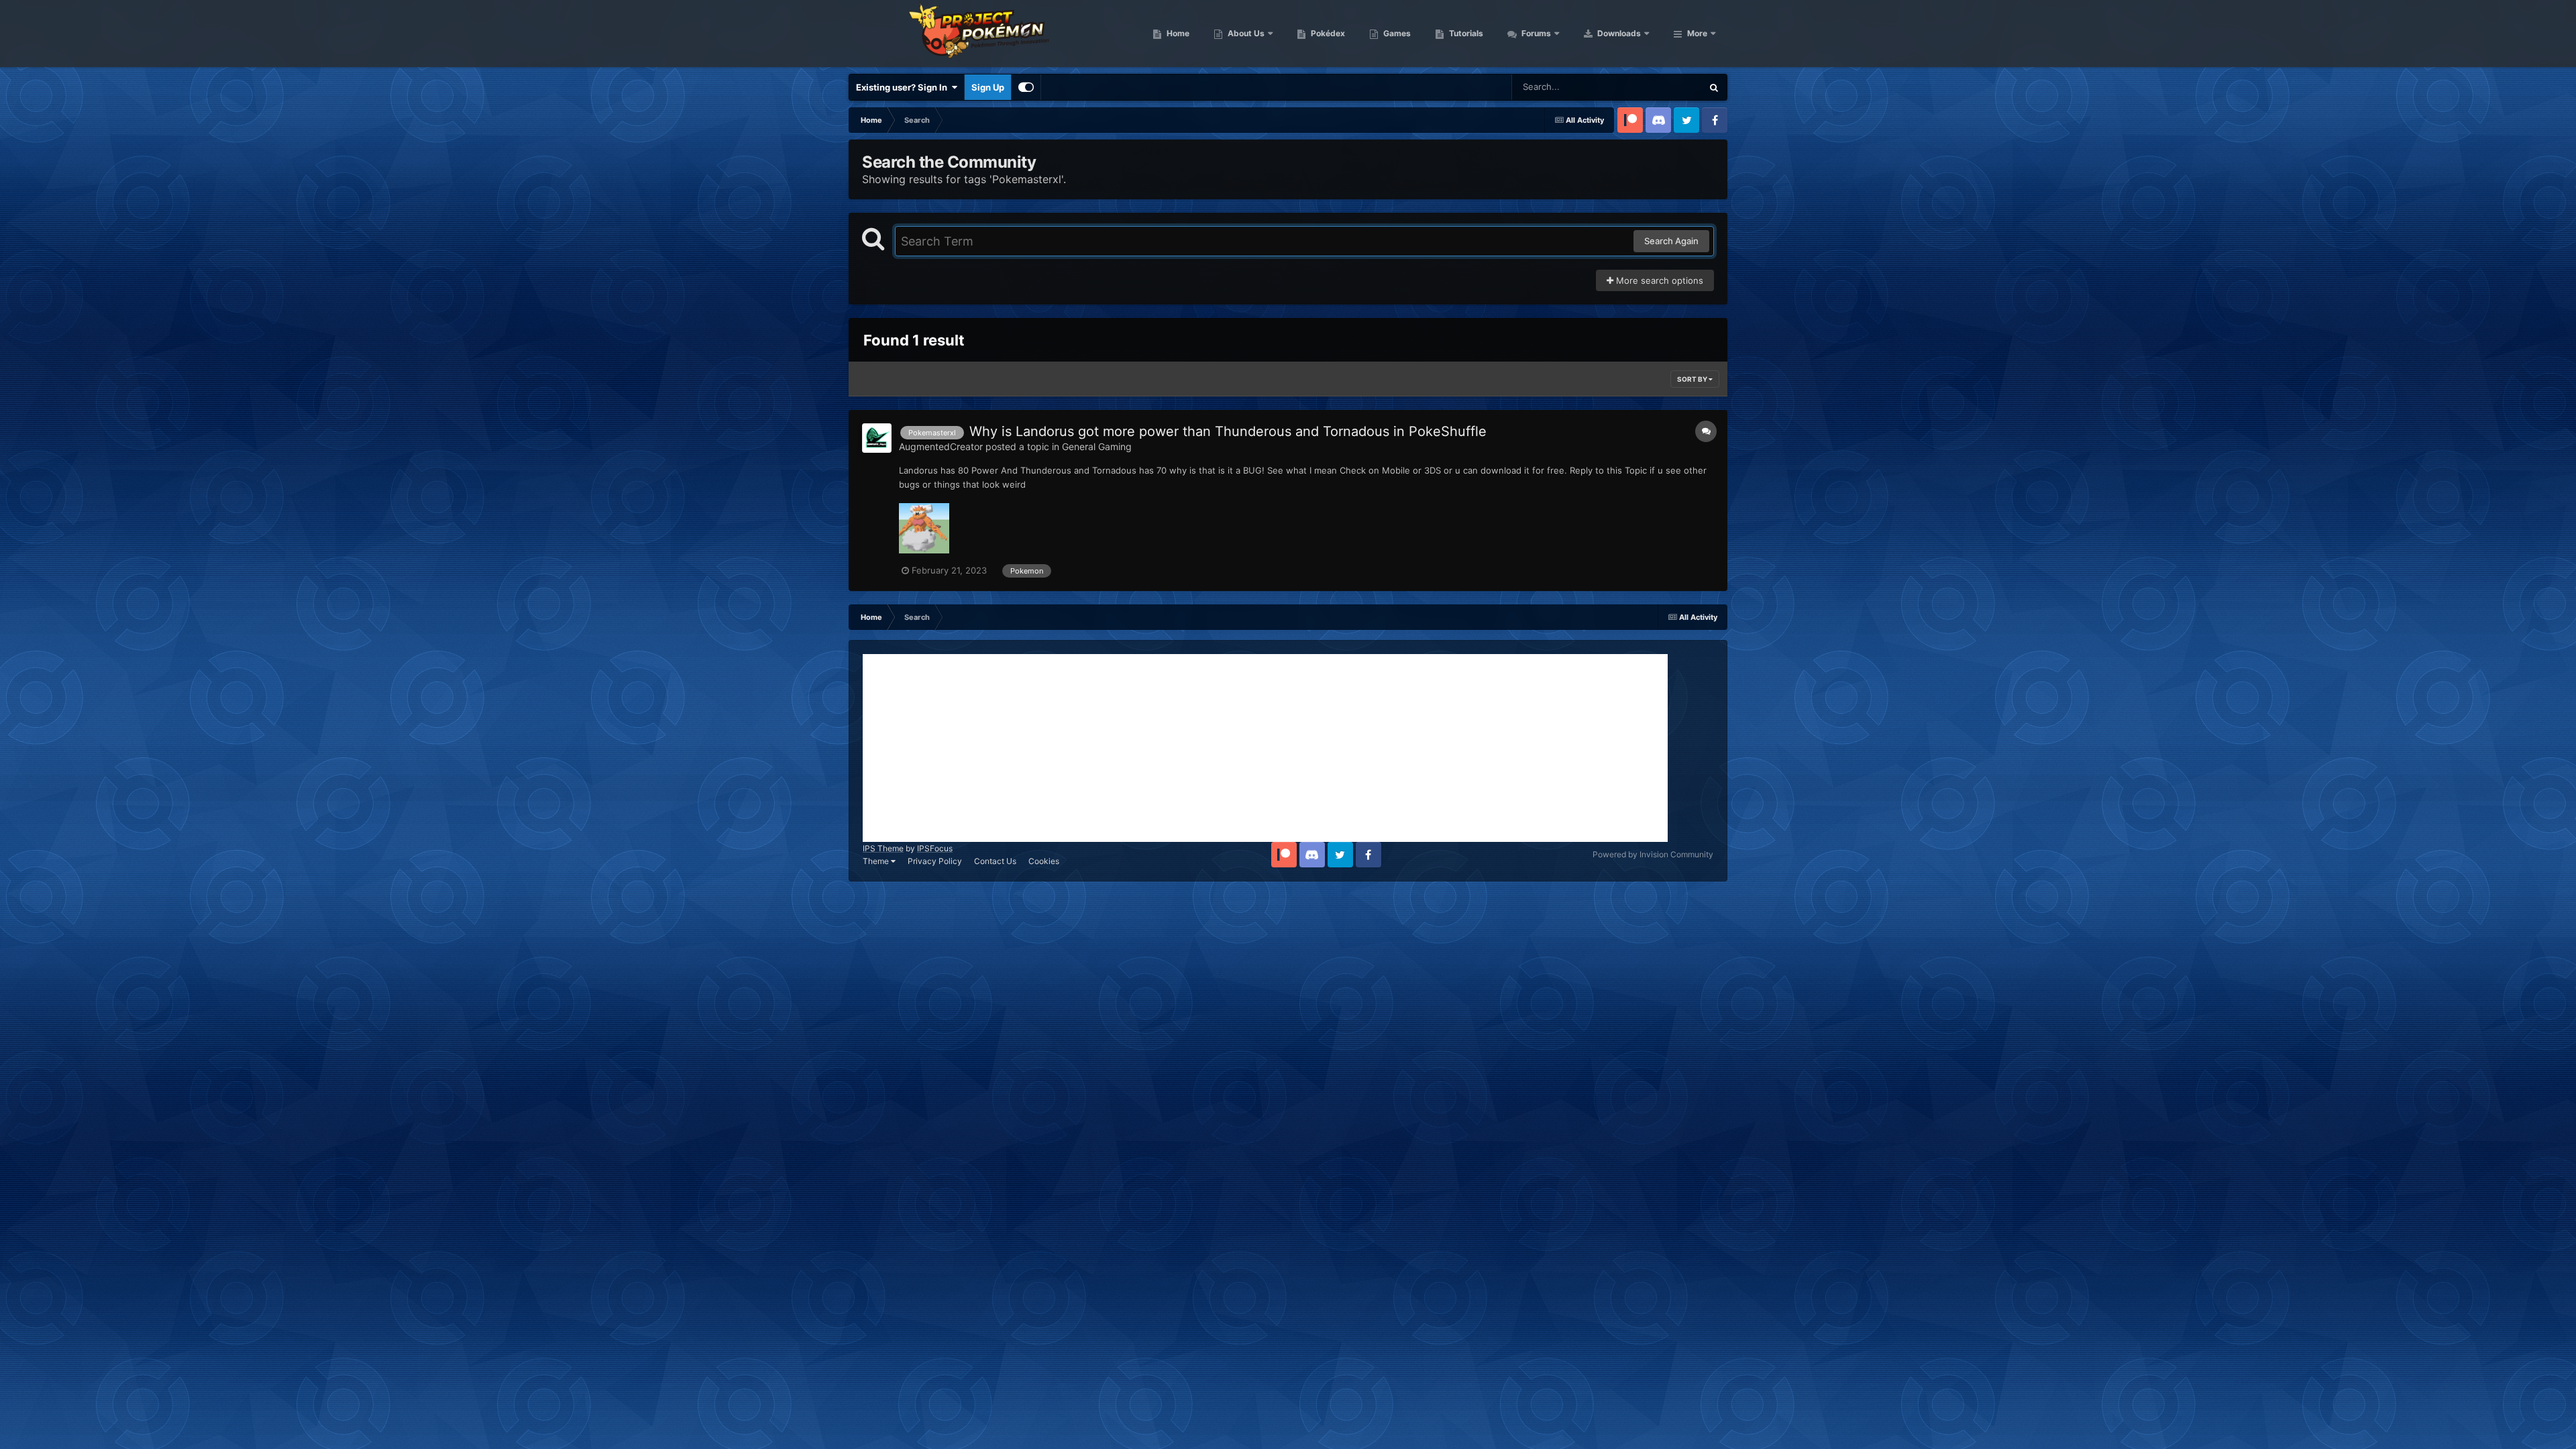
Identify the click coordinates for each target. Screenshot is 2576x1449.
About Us (1245, 33)
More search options (1658, 280)
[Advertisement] (1265, 748)
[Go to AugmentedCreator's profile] (877, 438)
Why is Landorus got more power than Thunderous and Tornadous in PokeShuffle (1228, 431)
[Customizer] (1026, 87)
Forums (1535, 33)
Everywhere (1661, 87)
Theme (877, 861)
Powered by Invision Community (1653, 854)
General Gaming (1097, 446)
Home (1177, 33)
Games (1396, 33)
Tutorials (1465, 33)
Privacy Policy (935, 861)
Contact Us (995, 861)
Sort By (1693, 379)
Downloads (1618, 33)
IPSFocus (935, 848)
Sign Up (988, 87)
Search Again (1671, 241)
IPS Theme (883, 848)
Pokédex (1327, 33)
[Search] (1714, 87)
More (1697, 33)
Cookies (1044, 861)
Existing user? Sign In (904, 87)
